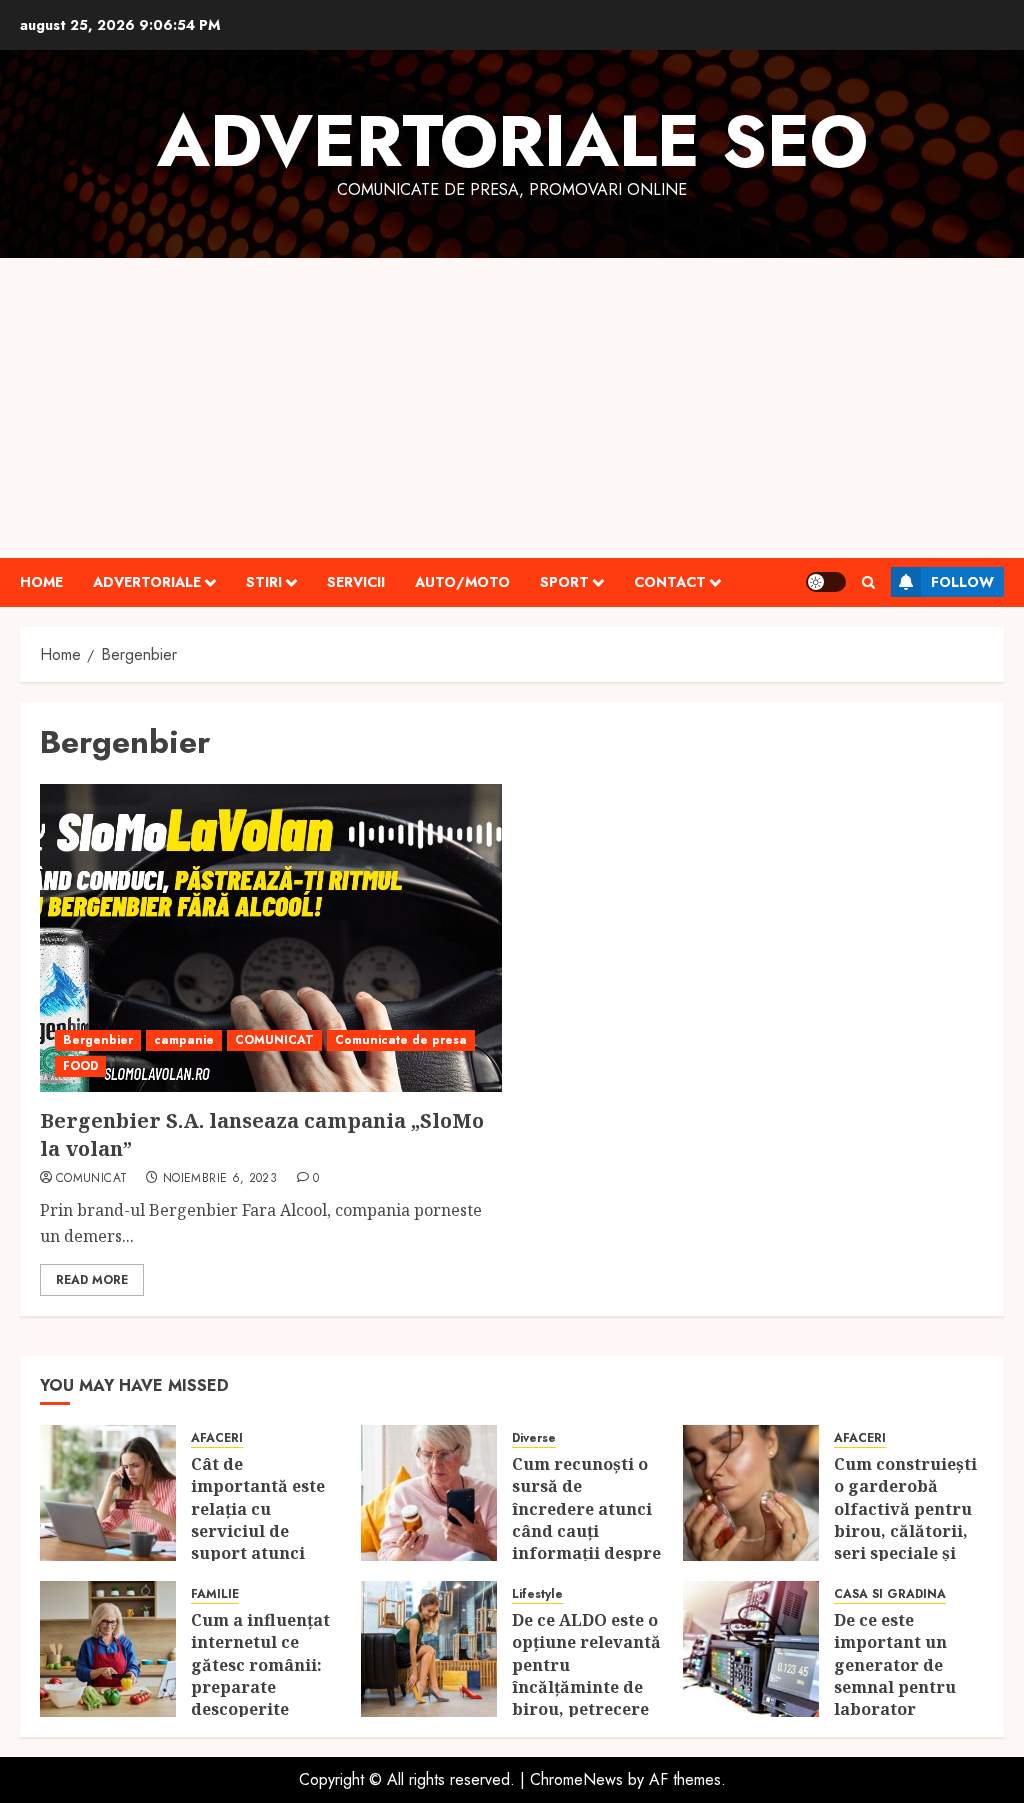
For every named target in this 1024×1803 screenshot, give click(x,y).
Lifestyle (537, 1594)
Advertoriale (147, 582)
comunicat (91, 1179)
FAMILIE (215, 1594)
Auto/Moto (462, 582)
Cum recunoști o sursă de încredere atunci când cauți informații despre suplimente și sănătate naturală (587, 1531)
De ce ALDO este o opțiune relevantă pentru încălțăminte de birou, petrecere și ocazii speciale (586, 1676)
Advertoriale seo (512, 141)
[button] (868, 582)
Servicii (356, 582)
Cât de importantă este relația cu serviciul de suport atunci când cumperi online (258, 1531)
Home (41, 582)
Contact (670, 582)
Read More (92, 1280)
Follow (962, 582)
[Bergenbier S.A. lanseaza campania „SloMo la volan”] (271, 938)
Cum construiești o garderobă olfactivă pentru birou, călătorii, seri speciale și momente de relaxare (905, 1531)
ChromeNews (576, 1779)
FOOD (80, 1066)
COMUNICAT (274, 1040)
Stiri (264, 582)
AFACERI (217, 1438)
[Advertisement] (512, 408)
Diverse (534, 1438)
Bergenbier (98, 1040)
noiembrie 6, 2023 (220, 1179)
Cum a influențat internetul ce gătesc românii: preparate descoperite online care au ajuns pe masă (260, 1687)
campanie (184, 1040)
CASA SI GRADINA (890, 1594)
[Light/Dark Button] (826, 582)
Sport (564, 582)
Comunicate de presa (401, 1040)
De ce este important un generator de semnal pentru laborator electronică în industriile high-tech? (903, 1698)
